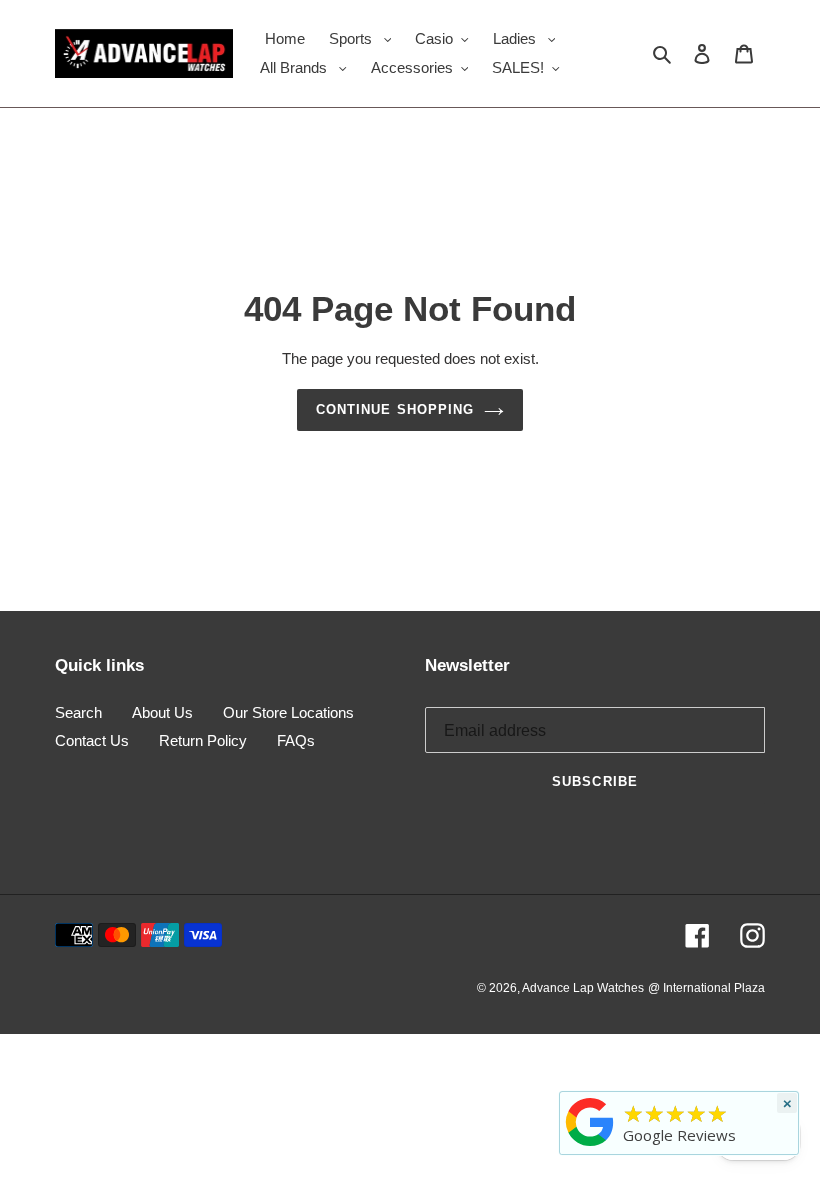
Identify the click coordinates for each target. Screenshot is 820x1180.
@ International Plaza (706, 988)
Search (78, 712)
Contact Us (92, 740)
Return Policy (203, 740)
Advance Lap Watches (583, 988)
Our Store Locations (288, 712)
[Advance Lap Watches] (590, 1146)
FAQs (296, 740)
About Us (162, 712)
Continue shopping (395, 409)
